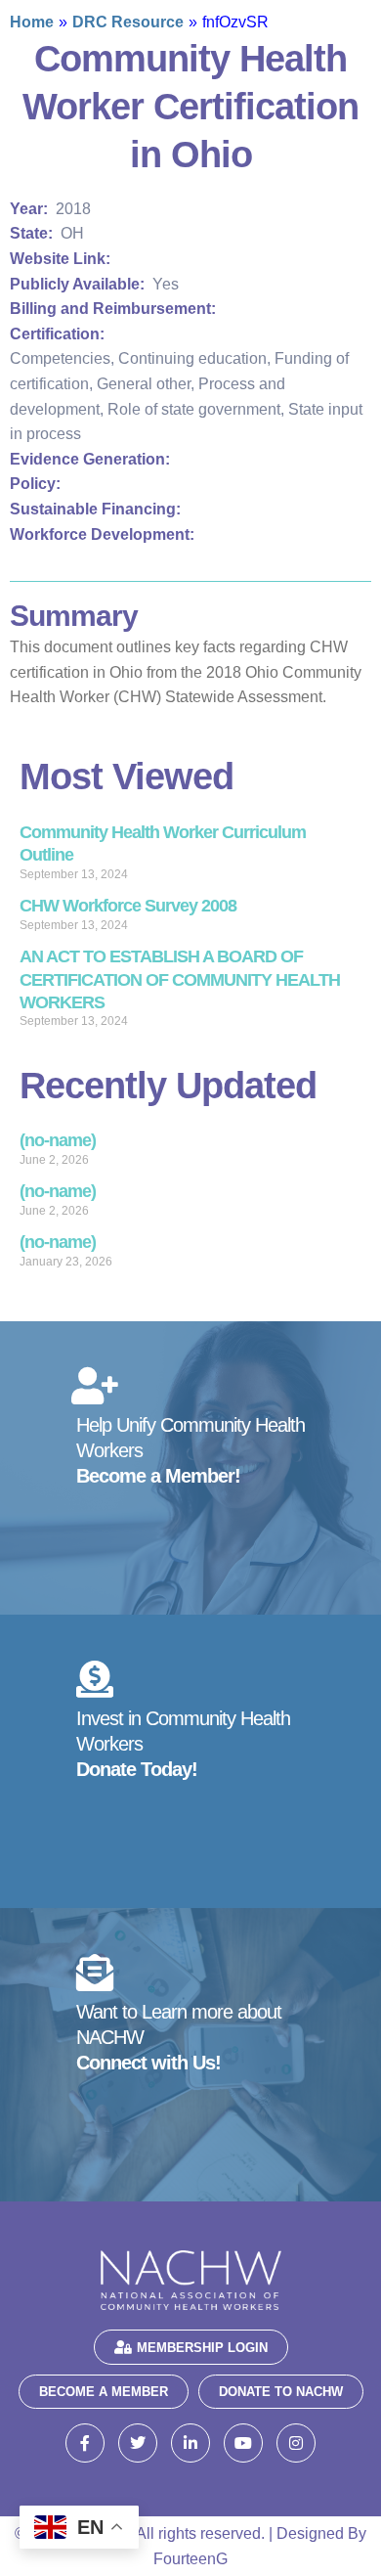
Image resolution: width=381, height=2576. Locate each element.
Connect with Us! (148, 2063)
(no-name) (58, 1140)
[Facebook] (85, 2443)
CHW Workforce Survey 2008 (128, 906)
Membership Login (202, 2348)
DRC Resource (128, 22)
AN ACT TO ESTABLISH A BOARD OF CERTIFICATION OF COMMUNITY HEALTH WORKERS (180, 979)
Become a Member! (158, 1476)
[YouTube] (243, 2443)
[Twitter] (138, 2443)
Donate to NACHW (281, 2392)
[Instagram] (296, 2443)
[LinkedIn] (190, 2443)
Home (32, 22)
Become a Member (104, 2392)
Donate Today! (137, 1769)
